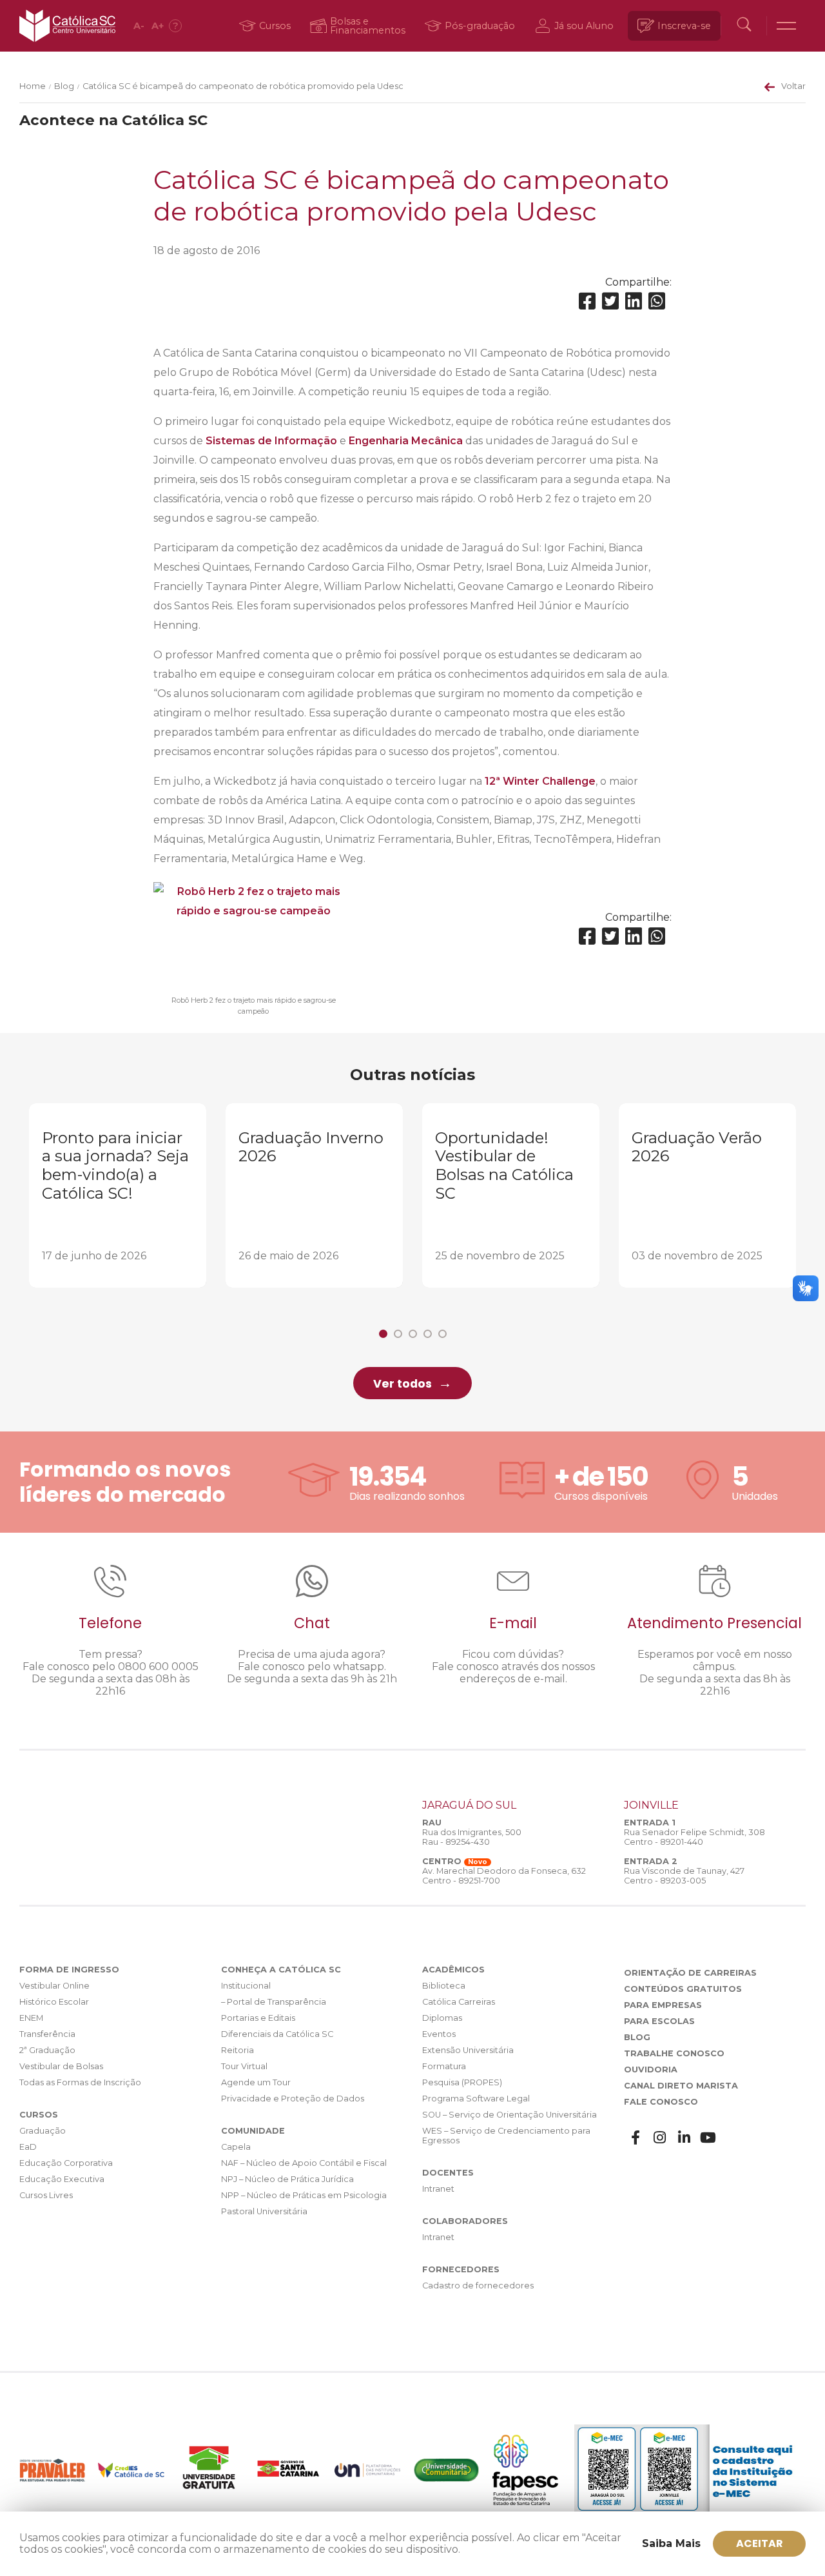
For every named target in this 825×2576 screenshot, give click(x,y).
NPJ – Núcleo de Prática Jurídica (287, 2179)
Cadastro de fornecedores (478, 2286)
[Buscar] (744, 26)
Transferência (47, 2034)
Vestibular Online (54, 1986)
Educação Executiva (62, 2179)
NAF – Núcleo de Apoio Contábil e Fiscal (304, 2163)
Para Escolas (659, 2021)
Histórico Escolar (54, 2002)
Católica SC (67, 26)
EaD (28, 2147)
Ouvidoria (651, 2070)
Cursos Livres (46, 2195)
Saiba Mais (671, 2543)
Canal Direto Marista (681, 2086)
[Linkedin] (634, 301)
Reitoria (238, 2050)
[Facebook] (587, 301)
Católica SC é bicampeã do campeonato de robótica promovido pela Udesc (243, 86)
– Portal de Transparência (274, 2002)
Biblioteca (444, 1986)
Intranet (438, 2189)
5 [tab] (442, 1334)
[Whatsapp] (657, 301)
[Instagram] (660, 2138)
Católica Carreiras (459, 2002)
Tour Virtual (244, 2066)
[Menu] (786, 26)
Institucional (246, 1986)
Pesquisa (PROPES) (462, 2082)
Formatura (444, 2066)
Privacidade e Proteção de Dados (293, 2099)
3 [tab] (413, 1334)
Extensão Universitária (468, 2050)
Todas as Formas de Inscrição (80, 2082)
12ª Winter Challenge (540, 781)
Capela (236, 2147)
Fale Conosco (661, 2102)
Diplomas (442, 2018)
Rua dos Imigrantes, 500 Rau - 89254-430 (472, 1837)
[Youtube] (708, 2138)
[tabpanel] (118, 1196)
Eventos (439, 2034)
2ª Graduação (47, 2050)
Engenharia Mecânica (406, 441)
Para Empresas (663, 2005)
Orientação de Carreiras (690, 1973)
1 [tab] (383, 1334)
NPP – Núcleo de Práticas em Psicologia (304, 2195)
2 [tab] (398, 1334)
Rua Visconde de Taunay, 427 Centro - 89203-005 (684, 1876)
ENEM (31, 2018)
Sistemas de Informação (271, 441)
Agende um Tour (256, 2082)
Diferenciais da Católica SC (277, 2034)
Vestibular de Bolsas (61, 2066)
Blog (64, 86)
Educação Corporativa (66, 2163)
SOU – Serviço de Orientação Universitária (510, 2115)
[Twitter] (610, 301)
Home (33, 86)
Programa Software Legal (476, 2099)
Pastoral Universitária (264, 2211)
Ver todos (403, 1384)
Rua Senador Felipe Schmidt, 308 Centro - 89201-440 (694, 1837)
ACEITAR (760, 2543)
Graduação (43, 2131)
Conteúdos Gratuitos (683, 1989)
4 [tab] (428, 1334)
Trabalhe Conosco (674, 2053)
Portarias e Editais (258, 2018)
